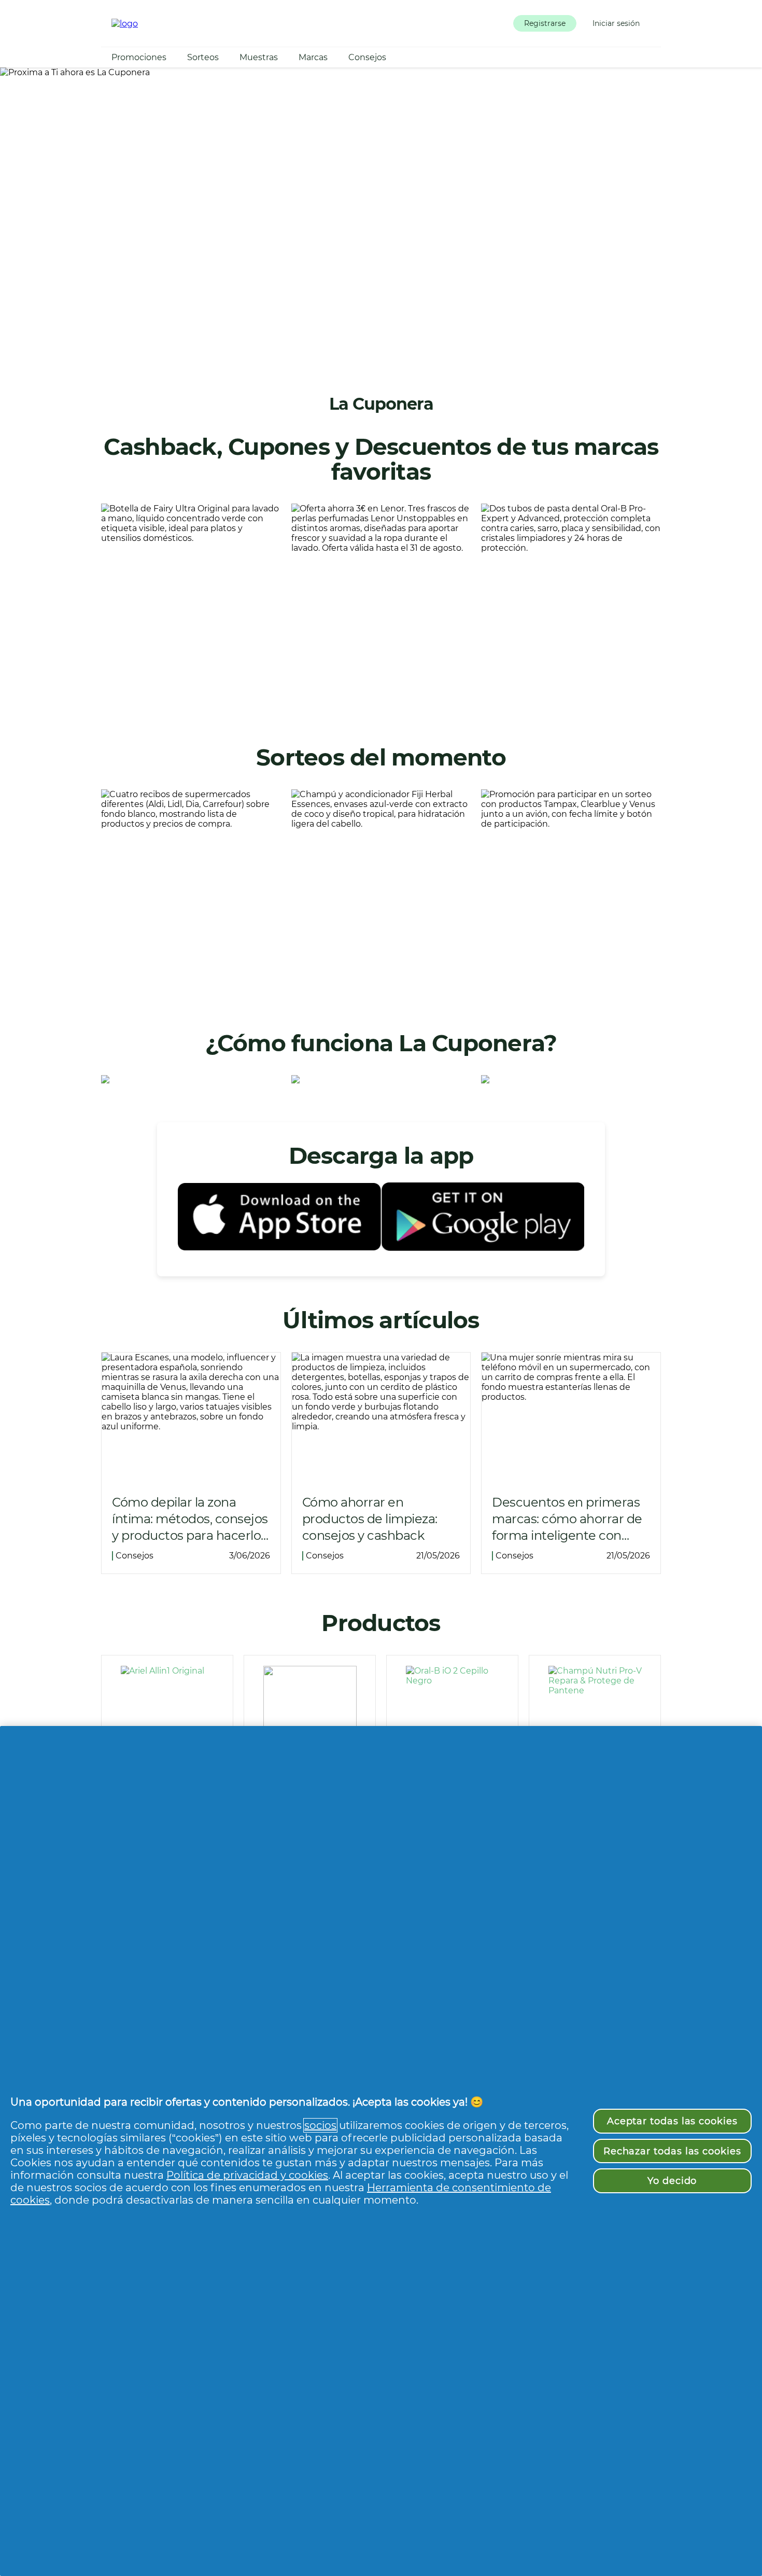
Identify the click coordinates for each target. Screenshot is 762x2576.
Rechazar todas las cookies (672, 2151)
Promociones (139, 57)
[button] (545, 23)
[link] (191, 606)
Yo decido (672, 2181)
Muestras (259, 57)
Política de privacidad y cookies (247, 2175)
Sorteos (203, 57)
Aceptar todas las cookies (672, 2121)
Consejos (367, 57)
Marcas (313, 57)
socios (320, 2125)
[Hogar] (125, 24)
